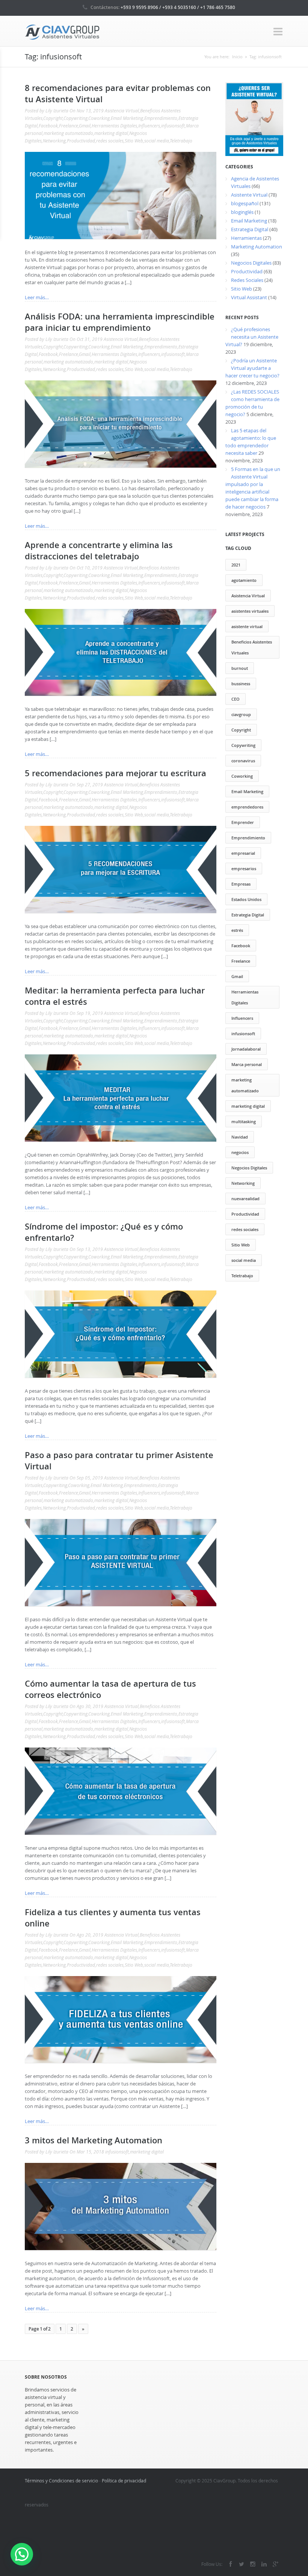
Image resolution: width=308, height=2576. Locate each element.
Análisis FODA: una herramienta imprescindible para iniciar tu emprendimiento (120, 322)
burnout (240, 668)
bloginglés (242, 212)
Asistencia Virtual (122, 111)
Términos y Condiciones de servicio (61, 2481)
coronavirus (243, 761)
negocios (240, 1152)
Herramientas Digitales (114, 126)
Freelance (69, 126)
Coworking (99, 118)
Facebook (48, 126)
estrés (237, 930)
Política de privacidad (124, 2481)
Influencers (149, 126)
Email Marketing (127, 118)
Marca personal (247, 1064)
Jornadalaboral (246, 1049)
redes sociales (110, 141)
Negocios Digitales (251, 263)
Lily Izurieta (57, 111)
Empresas (241, 884)
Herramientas (246, 238)
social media (157, 141)
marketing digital (111, 133)
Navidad (240, 1137)
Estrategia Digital (250, 229)
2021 (236, 565)
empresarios (244, 869)
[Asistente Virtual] (62, 31)
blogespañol (245, 203)
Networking (54, 141)
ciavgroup (241, 714)
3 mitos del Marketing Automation (94, 2140)
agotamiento (244, 580)
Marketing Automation (257, 247)
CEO (236, 699)
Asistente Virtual (249, 195)
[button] (22, 2554)
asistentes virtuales (250, 611)
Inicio (237, 57)
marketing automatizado (68, 133)
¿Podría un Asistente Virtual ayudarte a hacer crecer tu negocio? (252, 368)
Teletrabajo (181, 141)
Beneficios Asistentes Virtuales (252, 647)
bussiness (241, 684)
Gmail (85, 126)
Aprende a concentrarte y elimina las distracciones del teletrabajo (99, 551)
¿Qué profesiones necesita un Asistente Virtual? (252, 337)
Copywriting (75, 118)
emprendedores (247, 807)
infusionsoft (266, 57)
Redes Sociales (247, 280)
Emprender (243, 822)
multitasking (244, 1121)
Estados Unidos (246, 899)
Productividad (81, 141)
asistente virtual (247, 626)
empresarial (243, 853)
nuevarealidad (245, 1199)
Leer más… (37, 297)
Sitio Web (134, 141)
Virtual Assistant (249, 297)
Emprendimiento (161, 118)
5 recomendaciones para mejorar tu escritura (115, 773)
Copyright (53, 118)
